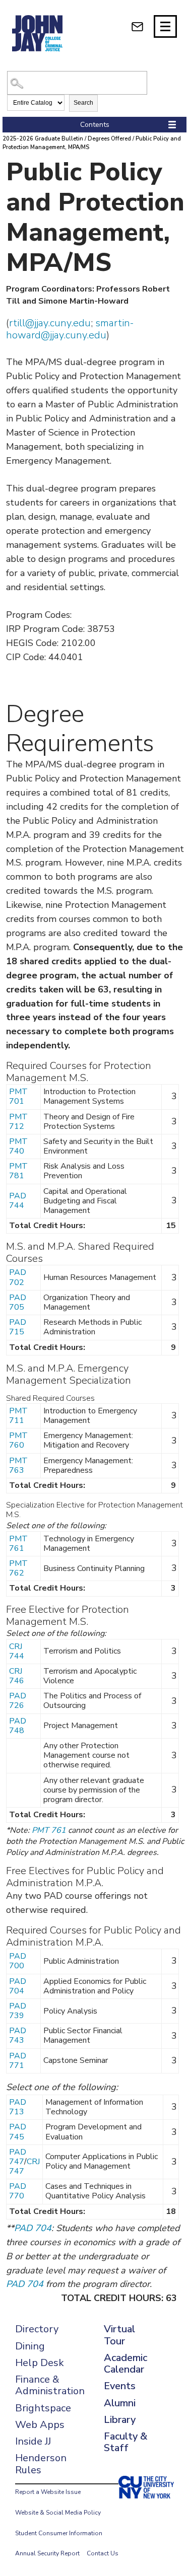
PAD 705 (18, 1302)
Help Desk (40, 2363)
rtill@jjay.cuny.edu (50, 323)
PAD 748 (18, 1726)
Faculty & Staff (125, 2442)
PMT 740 (18, 1146)
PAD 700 (18, 1961)
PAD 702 (18, 1277)
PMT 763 (18, 1465)
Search (83, 103)
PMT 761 (18, 1544)
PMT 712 (18, 1122)
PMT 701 (18, 1096)
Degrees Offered (109, 139)
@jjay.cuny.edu (74, 335)
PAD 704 (18, 1986)
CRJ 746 (17, 1676)
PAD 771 (18, 2061)
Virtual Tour (119, 2335)
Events (120, 2386)
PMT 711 (18, 1416)
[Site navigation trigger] (165, 26)
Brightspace (43, 2408)
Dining (30, 2346)
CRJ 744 (17, 1651)
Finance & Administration (50, 2385)
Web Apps (40, 2425)
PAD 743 (18, 2035)
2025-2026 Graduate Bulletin (43, 139)
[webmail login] (137, 26)
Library (120, 2420)
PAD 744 (18, 1201)
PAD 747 (18, 2157)
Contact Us (103, 2553)
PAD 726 (18, 1701)
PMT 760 (18, 1440)
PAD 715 (18, 1327)
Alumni (120, 2403)
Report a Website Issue (48, 2492)
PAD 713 (18, 2107)
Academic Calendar (125, 2364)
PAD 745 (18, 2132)
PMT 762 (18, 1568)
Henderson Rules (41, 2464)
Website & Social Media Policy (58, 2513)
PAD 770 (18, 2191)
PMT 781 (18, 1171)
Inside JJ (33, 2441)
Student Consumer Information (59, 2533)
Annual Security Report (47, 2553)
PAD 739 (18, 2011)
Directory (37, 2329)
